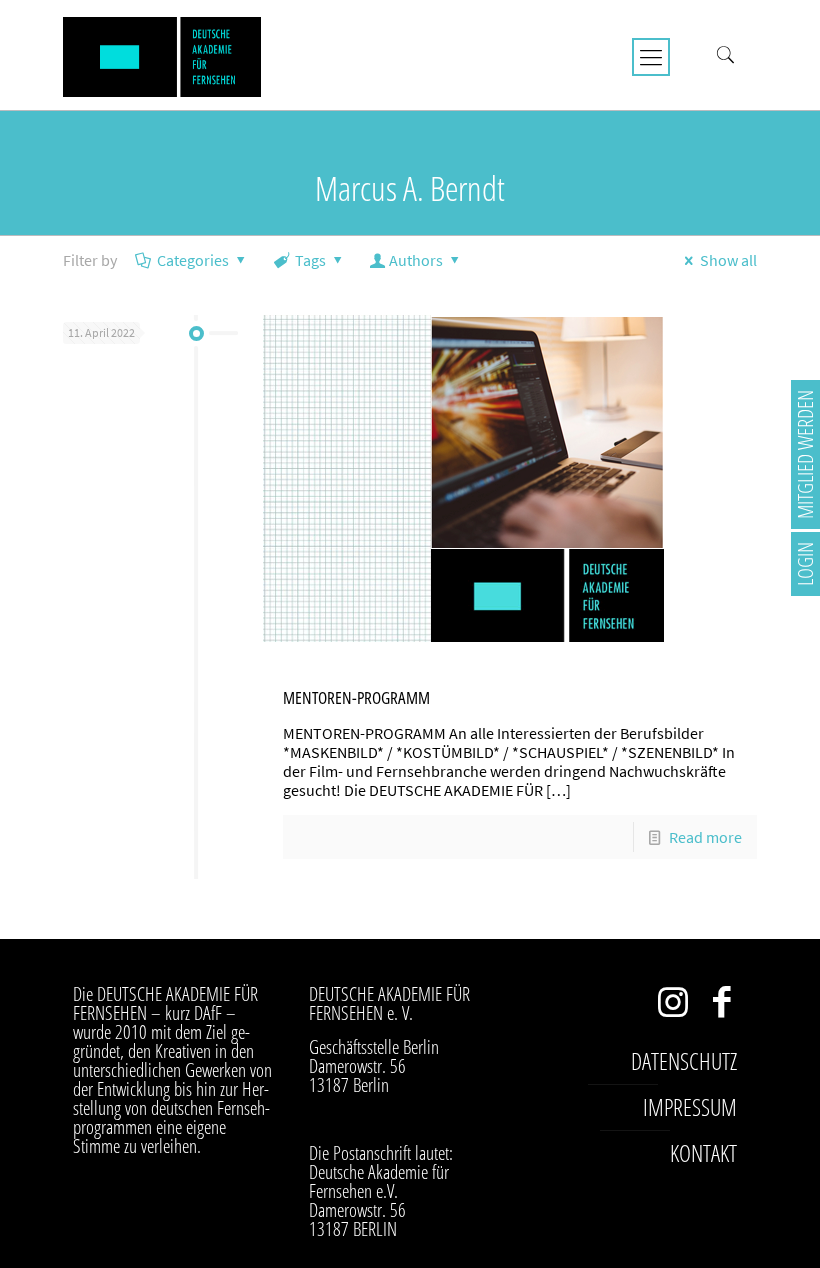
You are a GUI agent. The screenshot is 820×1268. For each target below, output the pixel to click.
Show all (728, 260)
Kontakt (703, 1153)
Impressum (690, 1107)
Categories (193, 260)
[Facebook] (722, 1006)
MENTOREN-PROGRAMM (356, 697)
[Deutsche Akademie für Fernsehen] (162, 55)
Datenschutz (684, 1061)
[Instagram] (673, 1006)
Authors (416, 260)
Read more (705, 837)
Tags (310, 260)
